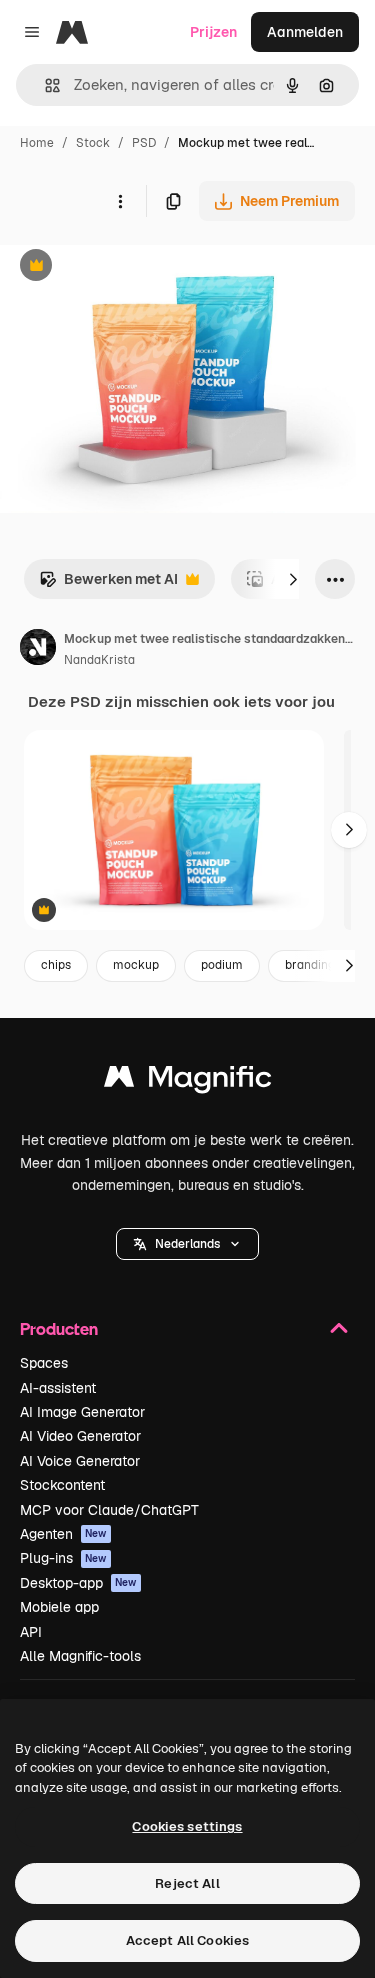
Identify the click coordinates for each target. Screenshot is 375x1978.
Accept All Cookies (187, 1940)
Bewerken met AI (108, 584)
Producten (59, 1328)
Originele (131, 267)
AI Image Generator (82, 1412)
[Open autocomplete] (44, 85)
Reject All (187, 1883)
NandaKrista (99, 660)
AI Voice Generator (80, 1461)
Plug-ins (63, 1558)
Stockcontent (62, 1485)
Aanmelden (305, 32)
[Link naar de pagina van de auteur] (38, 650)
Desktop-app (78, 1583)
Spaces (44, 1363)
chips (56, 965)
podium (222, 965)
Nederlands (187, 1244)
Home (37, 143)
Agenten (63, 1534)
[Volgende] (293, 579)
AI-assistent (58, 1388)
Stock (93, 143)
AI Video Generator (80, 1436)
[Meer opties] (120, 201)
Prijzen (213, 32)
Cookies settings (187, 1826)
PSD (144, 143)
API (31, 1632)
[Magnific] (188, 1081)
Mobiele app (59, 1607)
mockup (136, 965)
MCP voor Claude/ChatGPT (109, 1510)
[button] (187, 1244)
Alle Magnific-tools (80, 1656)
